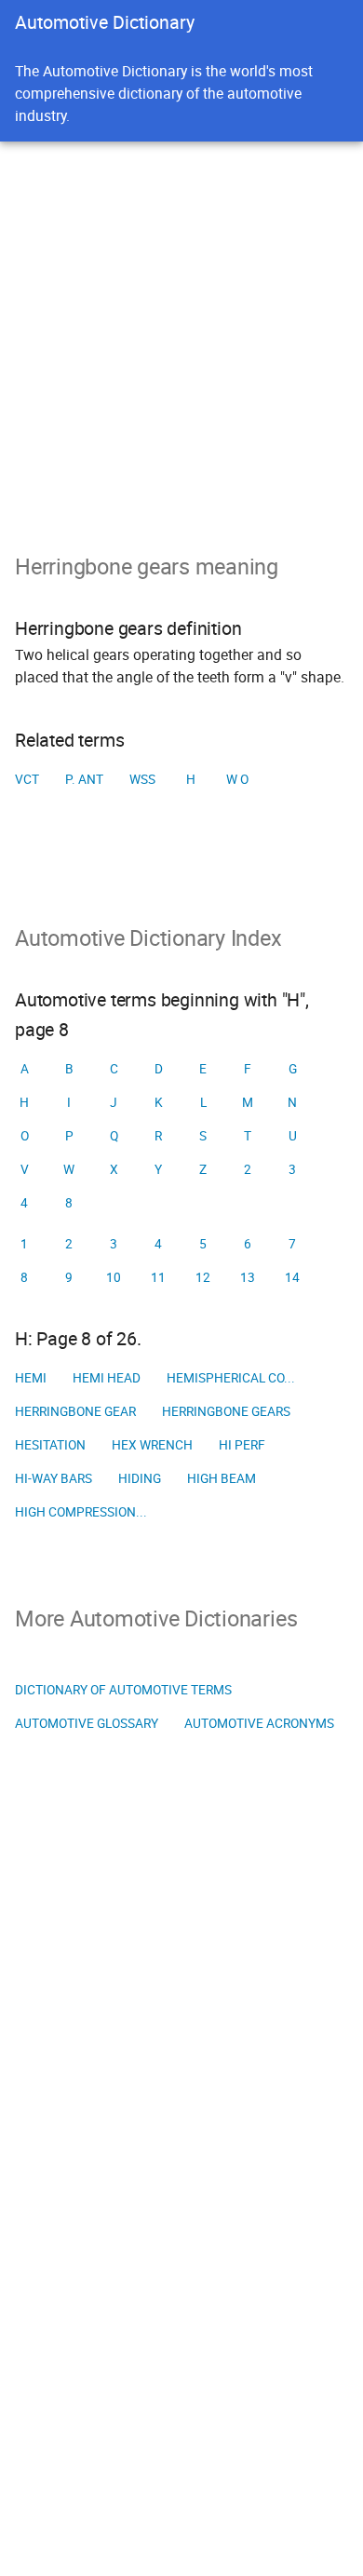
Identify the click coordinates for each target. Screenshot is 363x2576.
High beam (222, 1478)
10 (114, 1277)
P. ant (84, 779)
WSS (142, 779)
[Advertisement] (181, 332)
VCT (27, 779)
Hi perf (242, 1445)
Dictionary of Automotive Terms (123, 1690)
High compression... (81, 1512)
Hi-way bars (54, 1478)
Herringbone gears (226, 1411)
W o (237, 779)
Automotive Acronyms (259, 1723)
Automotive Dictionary (105, 22)
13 (248, 1277)
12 (203, 1277)
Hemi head (107, 1378)
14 (292, 1277)
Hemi (31, 1378)
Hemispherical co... (231, 1378)
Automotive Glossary (87, 1723)
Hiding (140, 1478)
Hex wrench (152, 1445)
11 (158, 1277)
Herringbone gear (75, 1411)
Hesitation (50, 1445)
